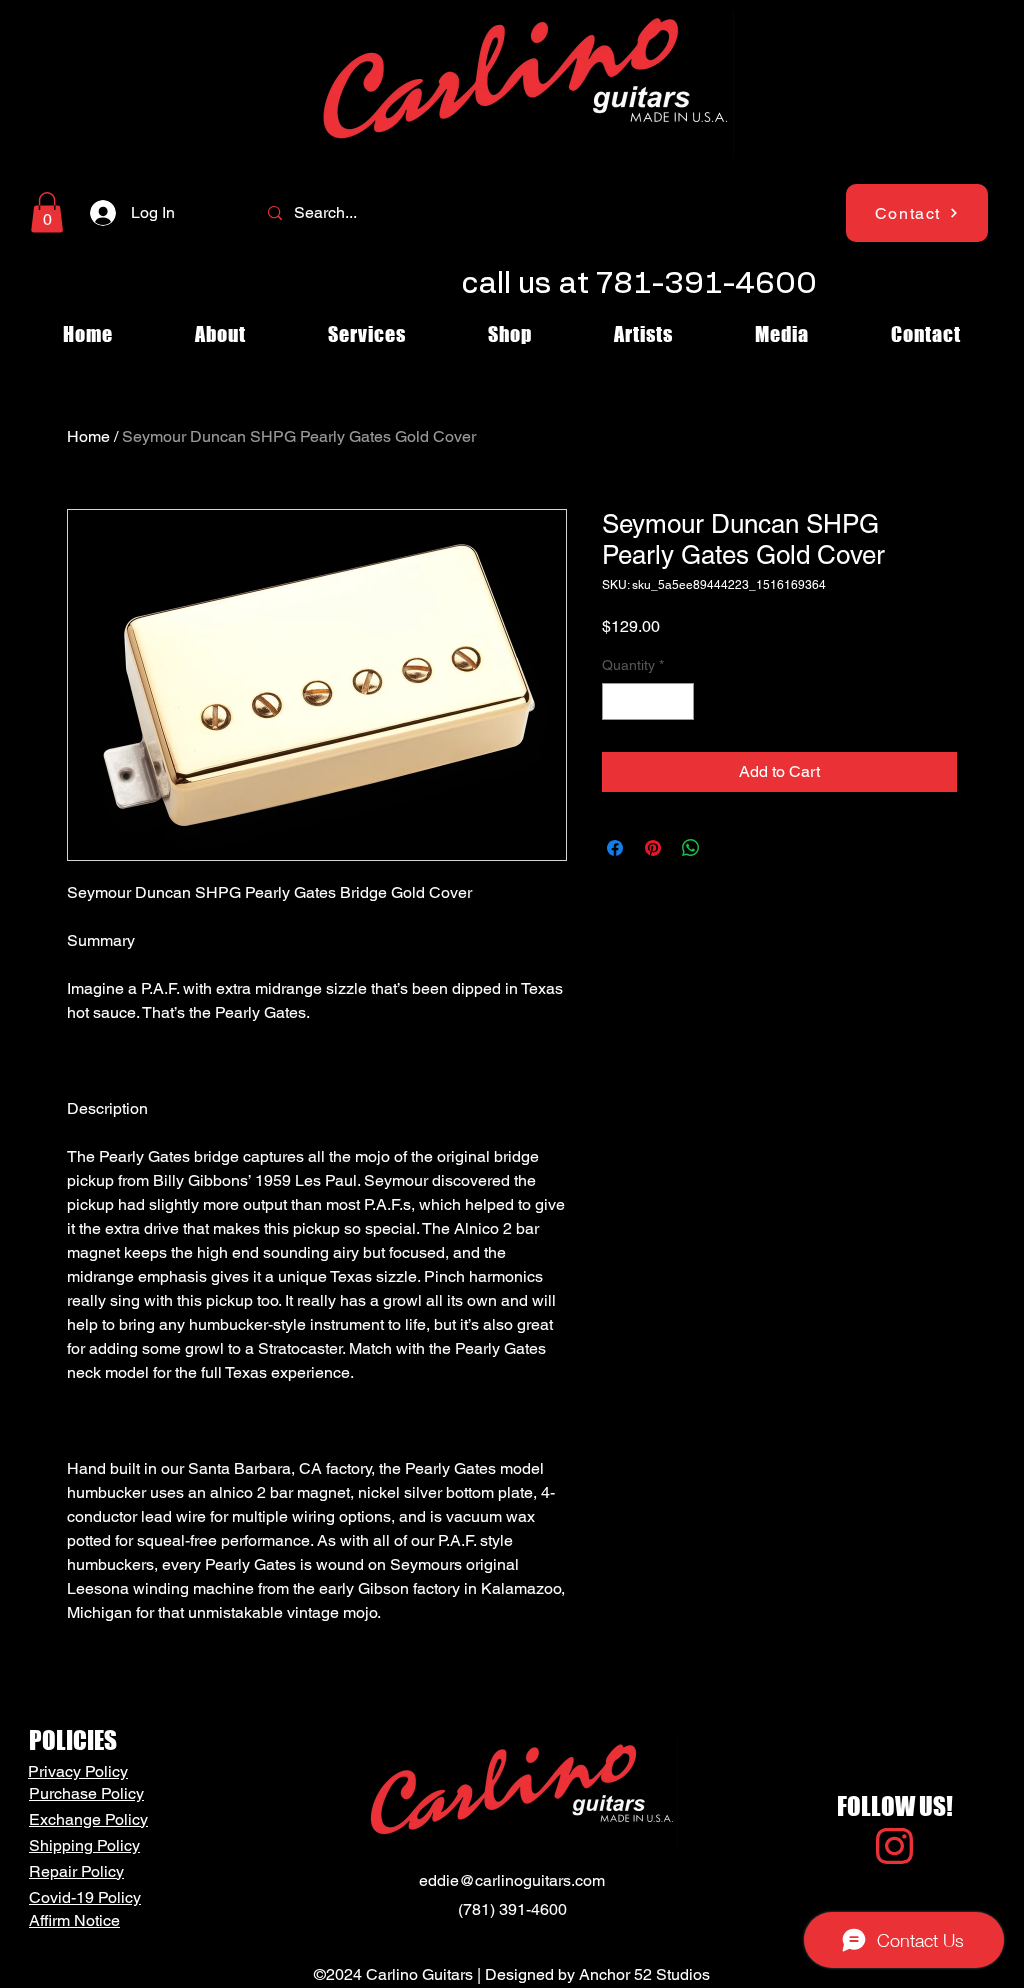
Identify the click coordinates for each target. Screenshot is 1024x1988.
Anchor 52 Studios (644, 1974)
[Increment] (678, 701)
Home (88, 436)
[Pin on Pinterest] (653, 848)
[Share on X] (729, 848)
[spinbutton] (648, 701)
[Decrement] (617, 701)
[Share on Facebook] (615, 848)
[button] (47, 212)
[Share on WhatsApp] (691, 848)
